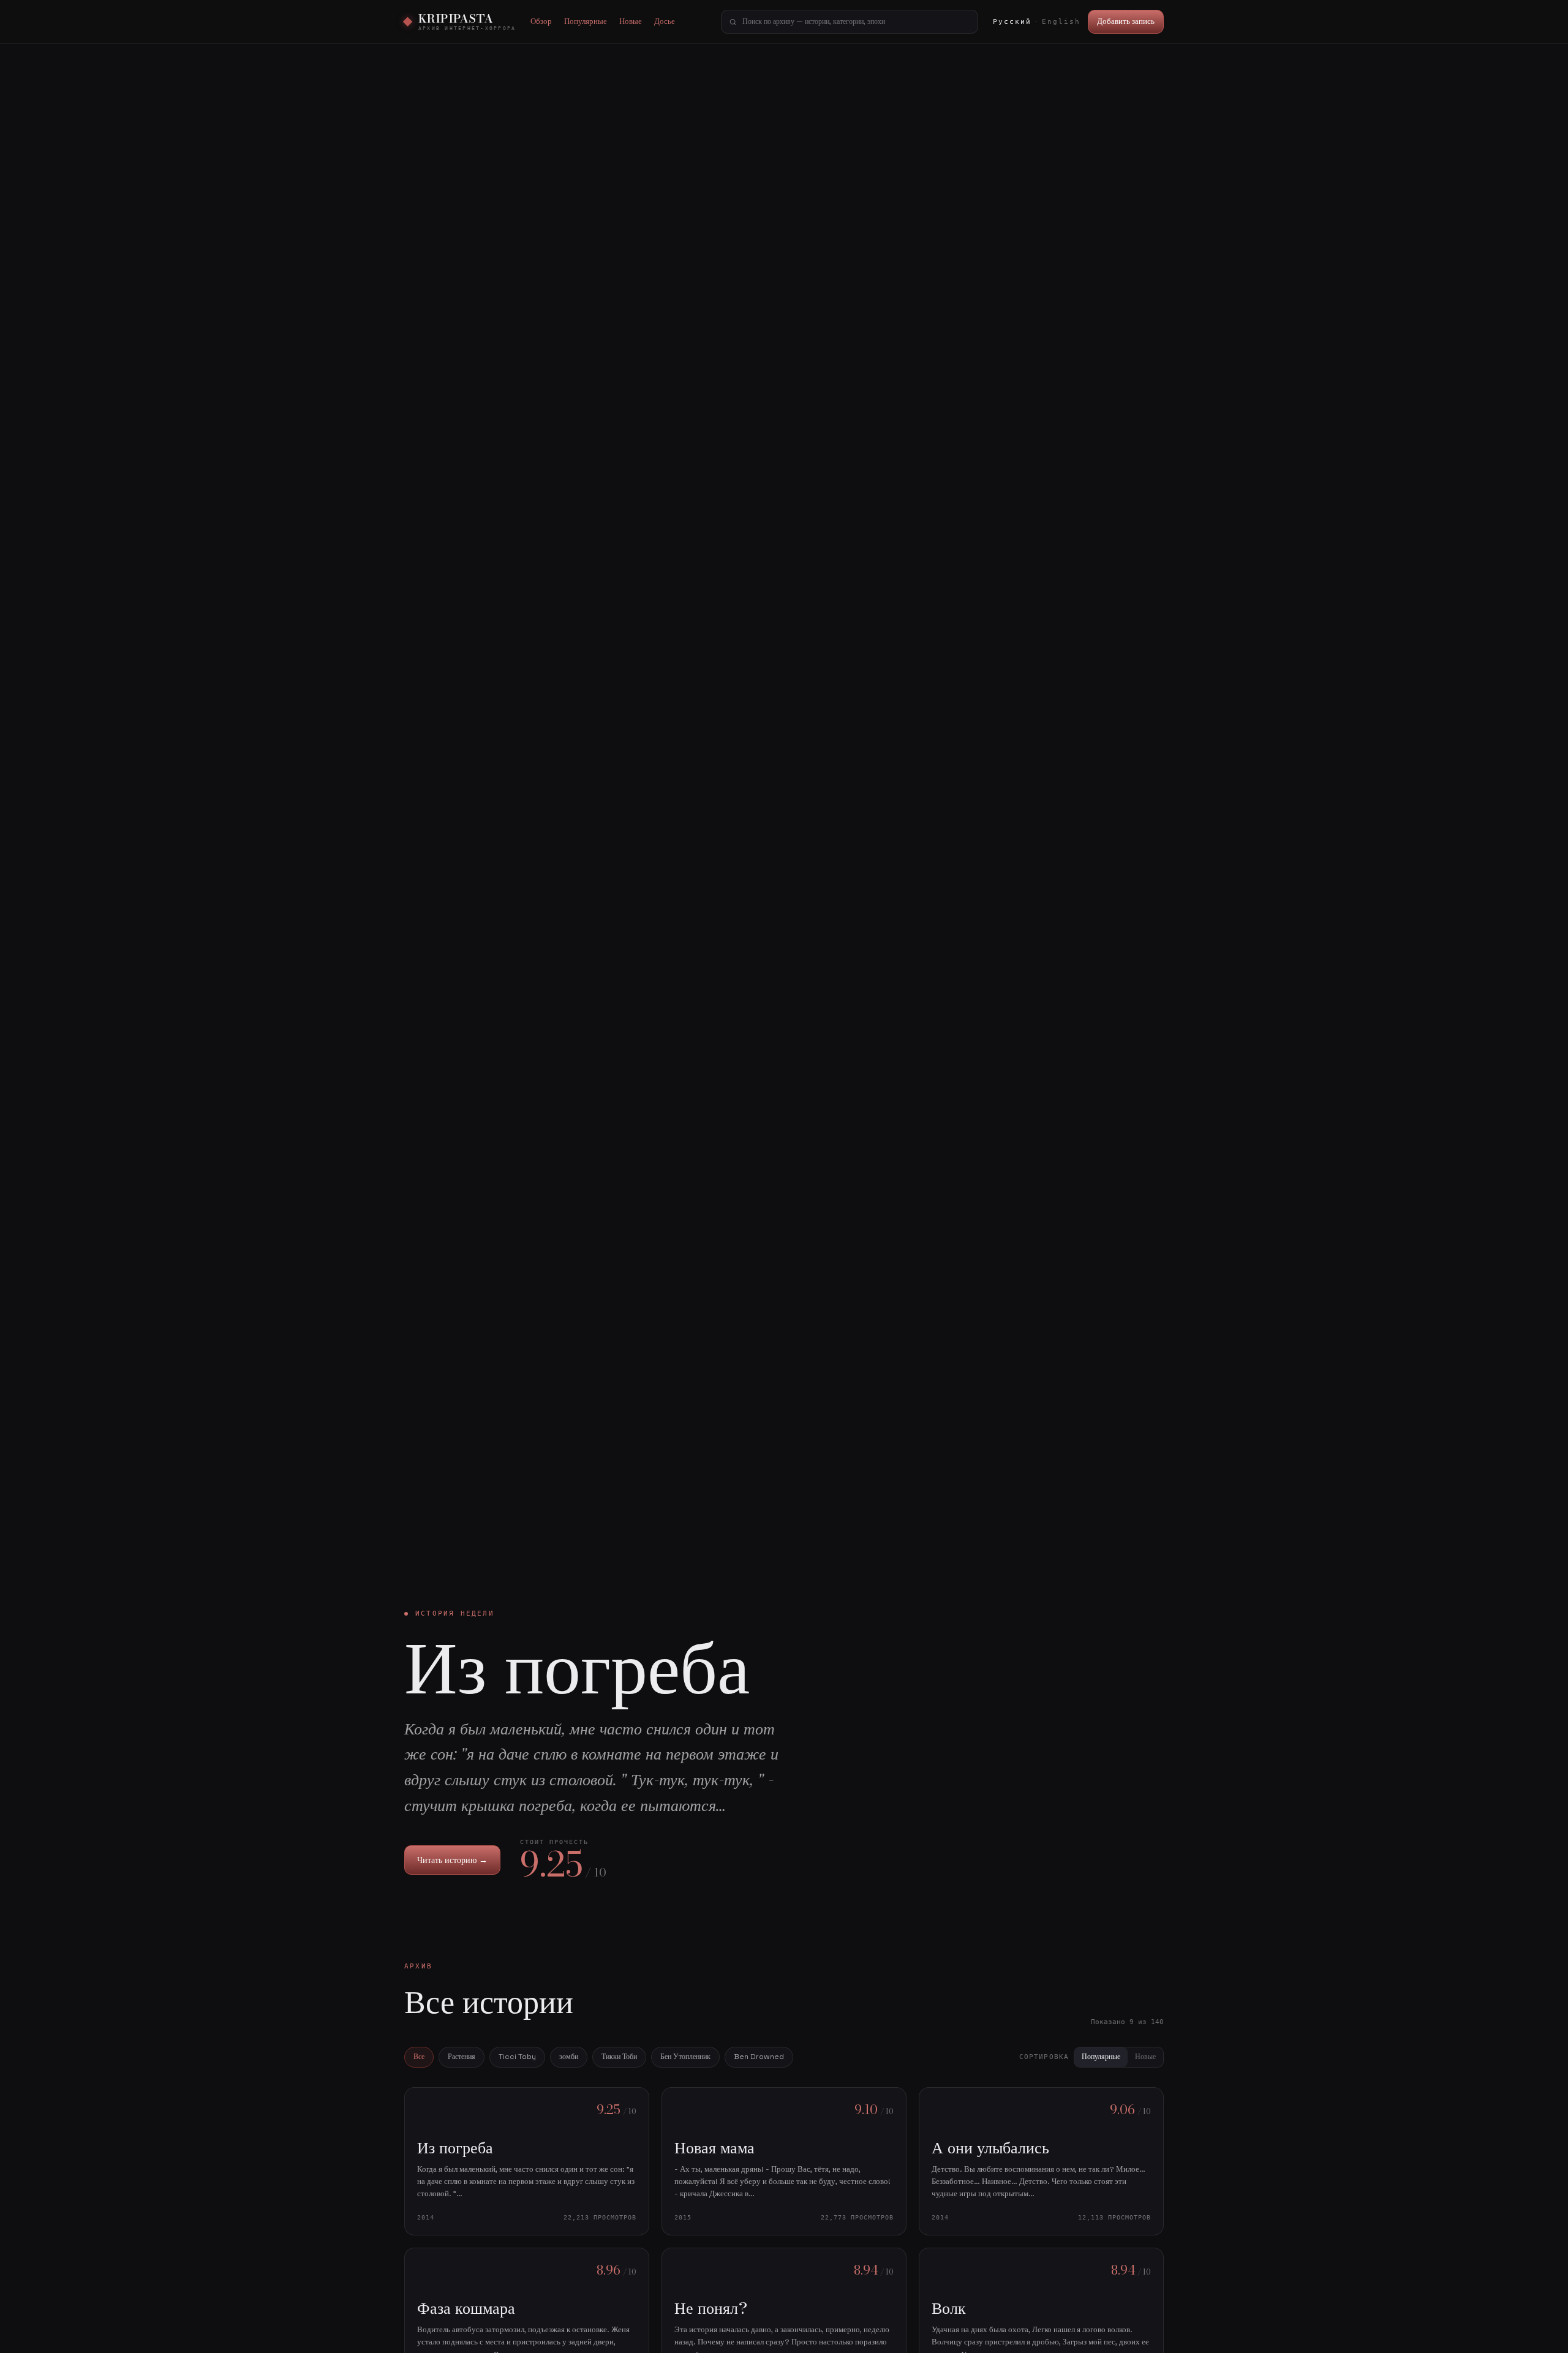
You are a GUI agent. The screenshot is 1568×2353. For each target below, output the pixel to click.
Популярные (586, 21)
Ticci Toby (517, 2057)
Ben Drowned (759, 2057)
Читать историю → (452, 1860)
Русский (1012, 22)
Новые (631, 21)
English (1061, 22)
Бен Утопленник (685, 2057)
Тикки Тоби (619, 2057)
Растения (462, 2057)
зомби (569, 2057)
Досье (665, 21)
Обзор (541, 21)
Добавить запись (1126, 21)
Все (419, 2057)
